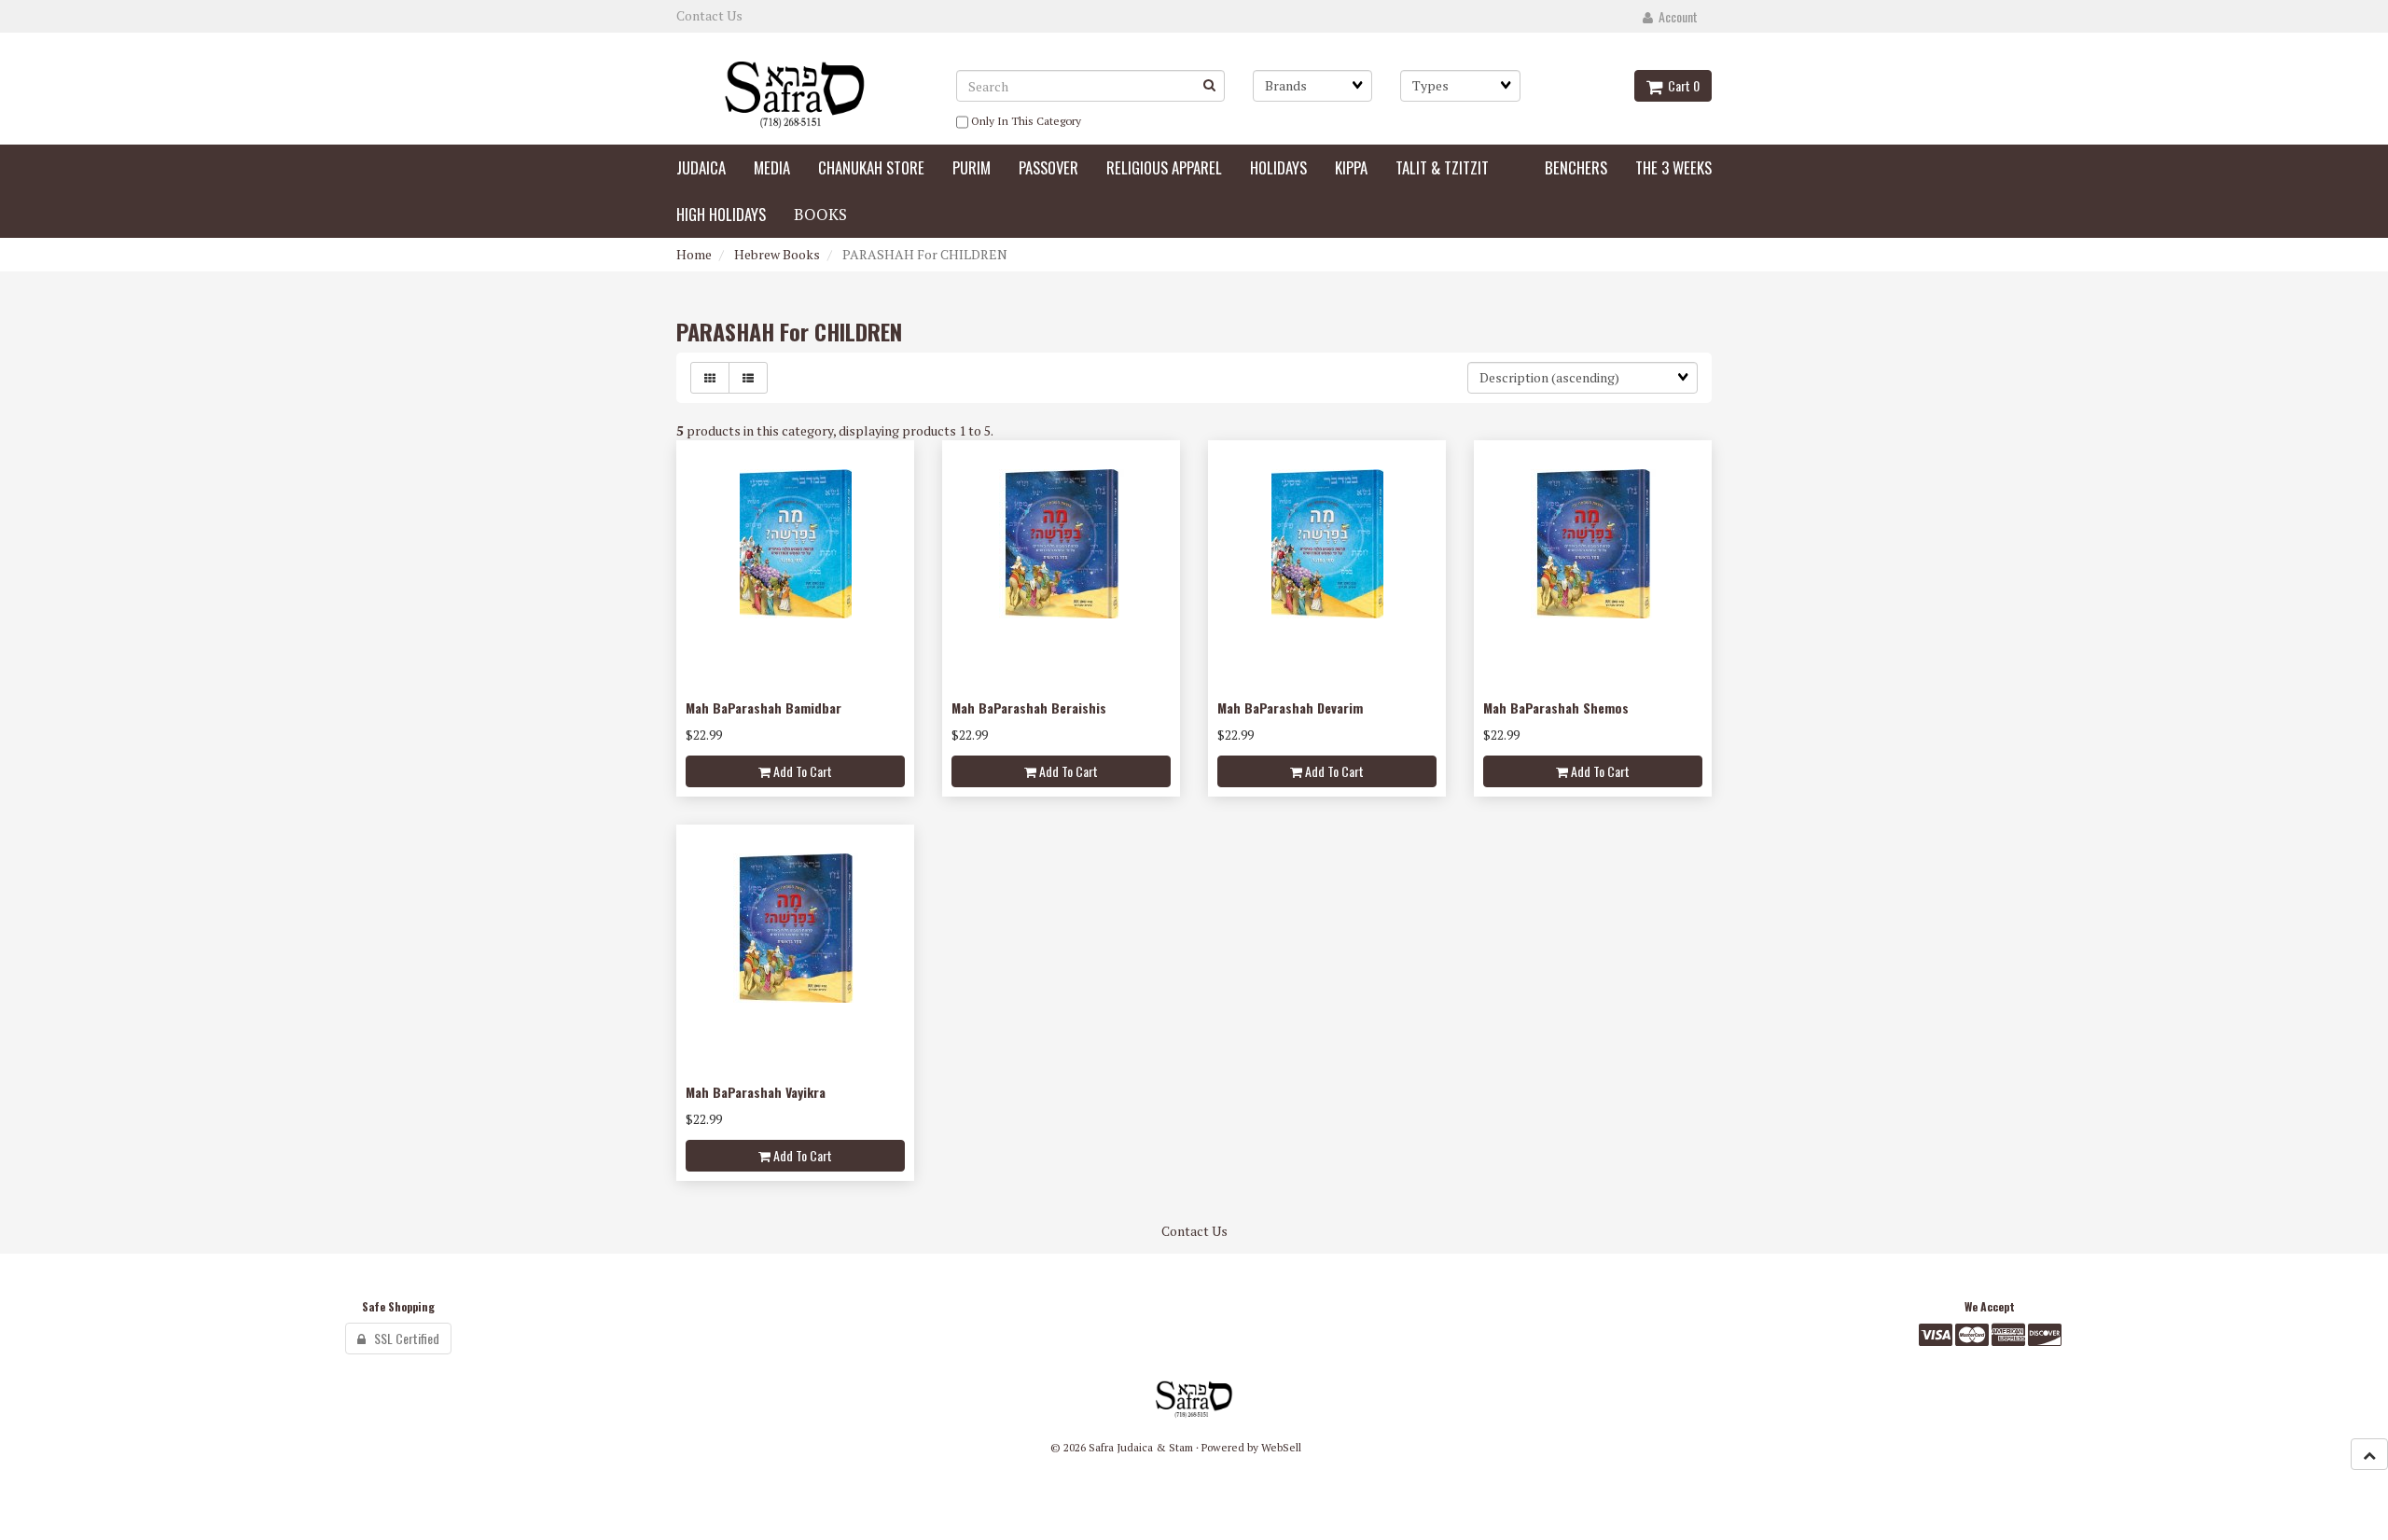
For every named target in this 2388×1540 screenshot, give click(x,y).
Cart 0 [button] (1681, 85)
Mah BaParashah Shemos (1556, 708)
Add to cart (801, 771)
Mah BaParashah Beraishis (1029, 708)
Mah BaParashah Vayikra (756, 1092)
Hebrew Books (777, 254)
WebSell (1281, 1447)
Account (1675, 16)
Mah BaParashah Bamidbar (764, 708)
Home (694, 254)
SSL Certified (403, 1338)
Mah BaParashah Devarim (1290, 708)
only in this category (1025, 121)
